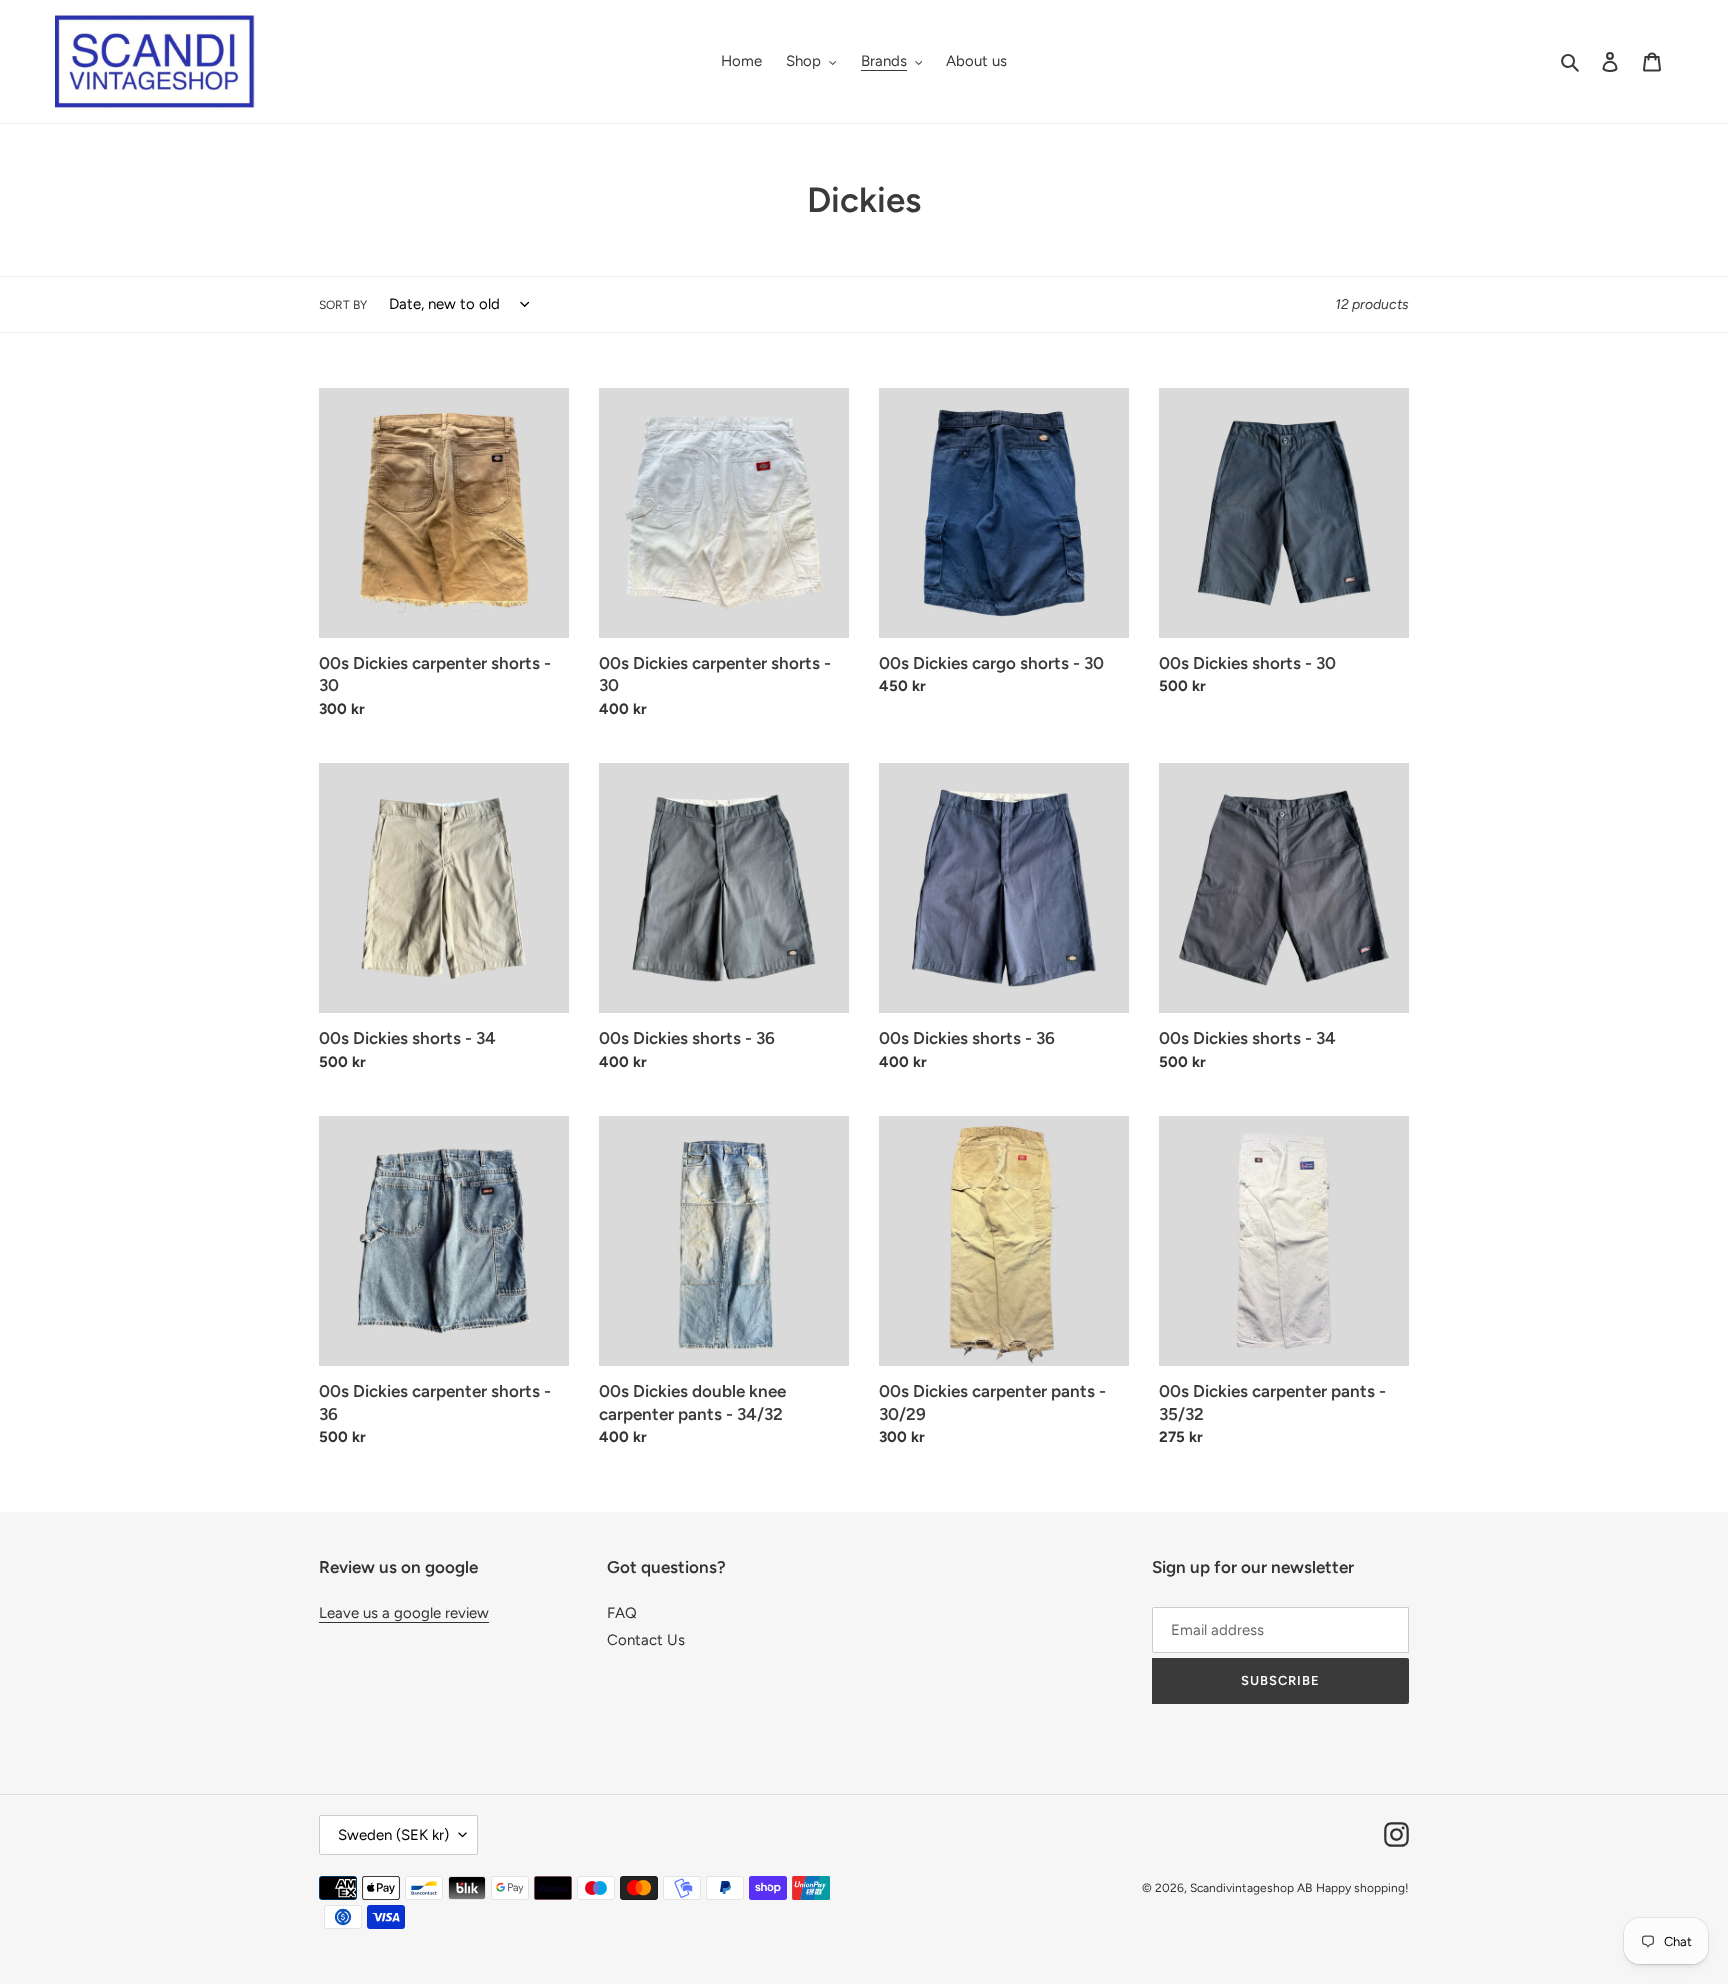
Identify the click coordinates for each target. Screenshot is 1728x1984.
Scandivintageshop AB (1251, 1888)
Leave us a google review (404, 1613)
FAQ (622, 1613)
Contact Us (646, 1640)
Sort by (343, 305)
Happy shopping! (1362, 1888)
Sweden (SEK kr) (393, 1835)
